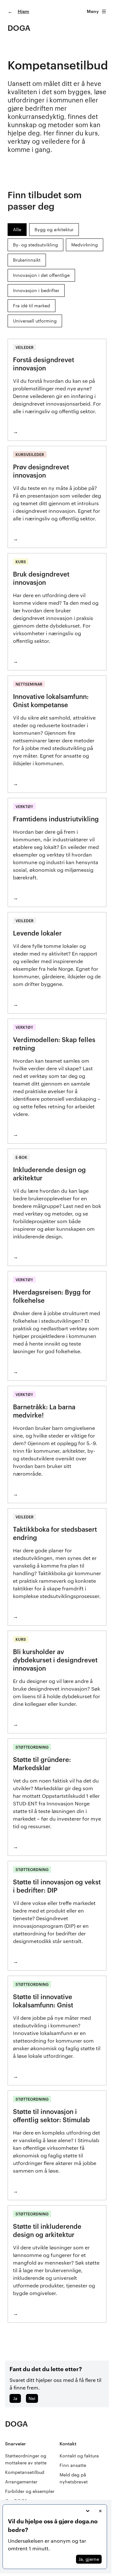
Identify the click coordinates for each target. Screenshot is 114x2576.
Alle (17, 229)
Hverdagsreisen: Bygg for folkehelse (52, 1296)
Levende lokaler (37, 933)
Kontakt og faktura (79, 2456)
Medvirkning (85, 245)
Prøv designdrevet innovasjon (41, 471)
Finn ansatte (73, 2465)
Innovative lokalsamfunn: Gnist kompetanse (51, 701)
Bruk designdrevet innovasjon (41, 578)
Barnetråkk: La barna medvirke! (44, 1411)
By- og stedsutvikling (35, 245)
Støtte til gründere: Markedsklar (42, 1764)
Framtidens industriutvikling (56, 819)
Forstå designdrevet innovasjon (44, 364)
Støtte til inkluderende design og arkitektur (47, 2230)
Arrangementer (21, 2482)
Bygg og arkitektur (54, 229)
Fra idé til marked (32, 306)
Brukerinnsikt (27, 260)
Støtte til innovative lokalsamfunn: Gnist (43, 2001)
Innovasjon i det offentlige (41, 275)
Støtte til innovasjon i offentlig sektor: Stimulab (51, 2116)
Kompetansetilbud (25, 2472)
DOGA (19, 28)
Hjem (23, 11)
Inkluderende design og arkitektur (49, 1174)
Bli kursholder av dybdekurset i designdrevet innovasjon (55, 1660)
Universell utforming (35, 321)
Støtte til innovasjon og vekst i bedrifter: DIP (57, 1886)
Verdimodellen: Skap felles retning (54, 1044)
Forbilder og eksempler (30, 2491)
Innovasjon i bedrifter (36, 290)
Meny (93, 11)
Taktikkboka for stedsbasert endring (55, 1533)
